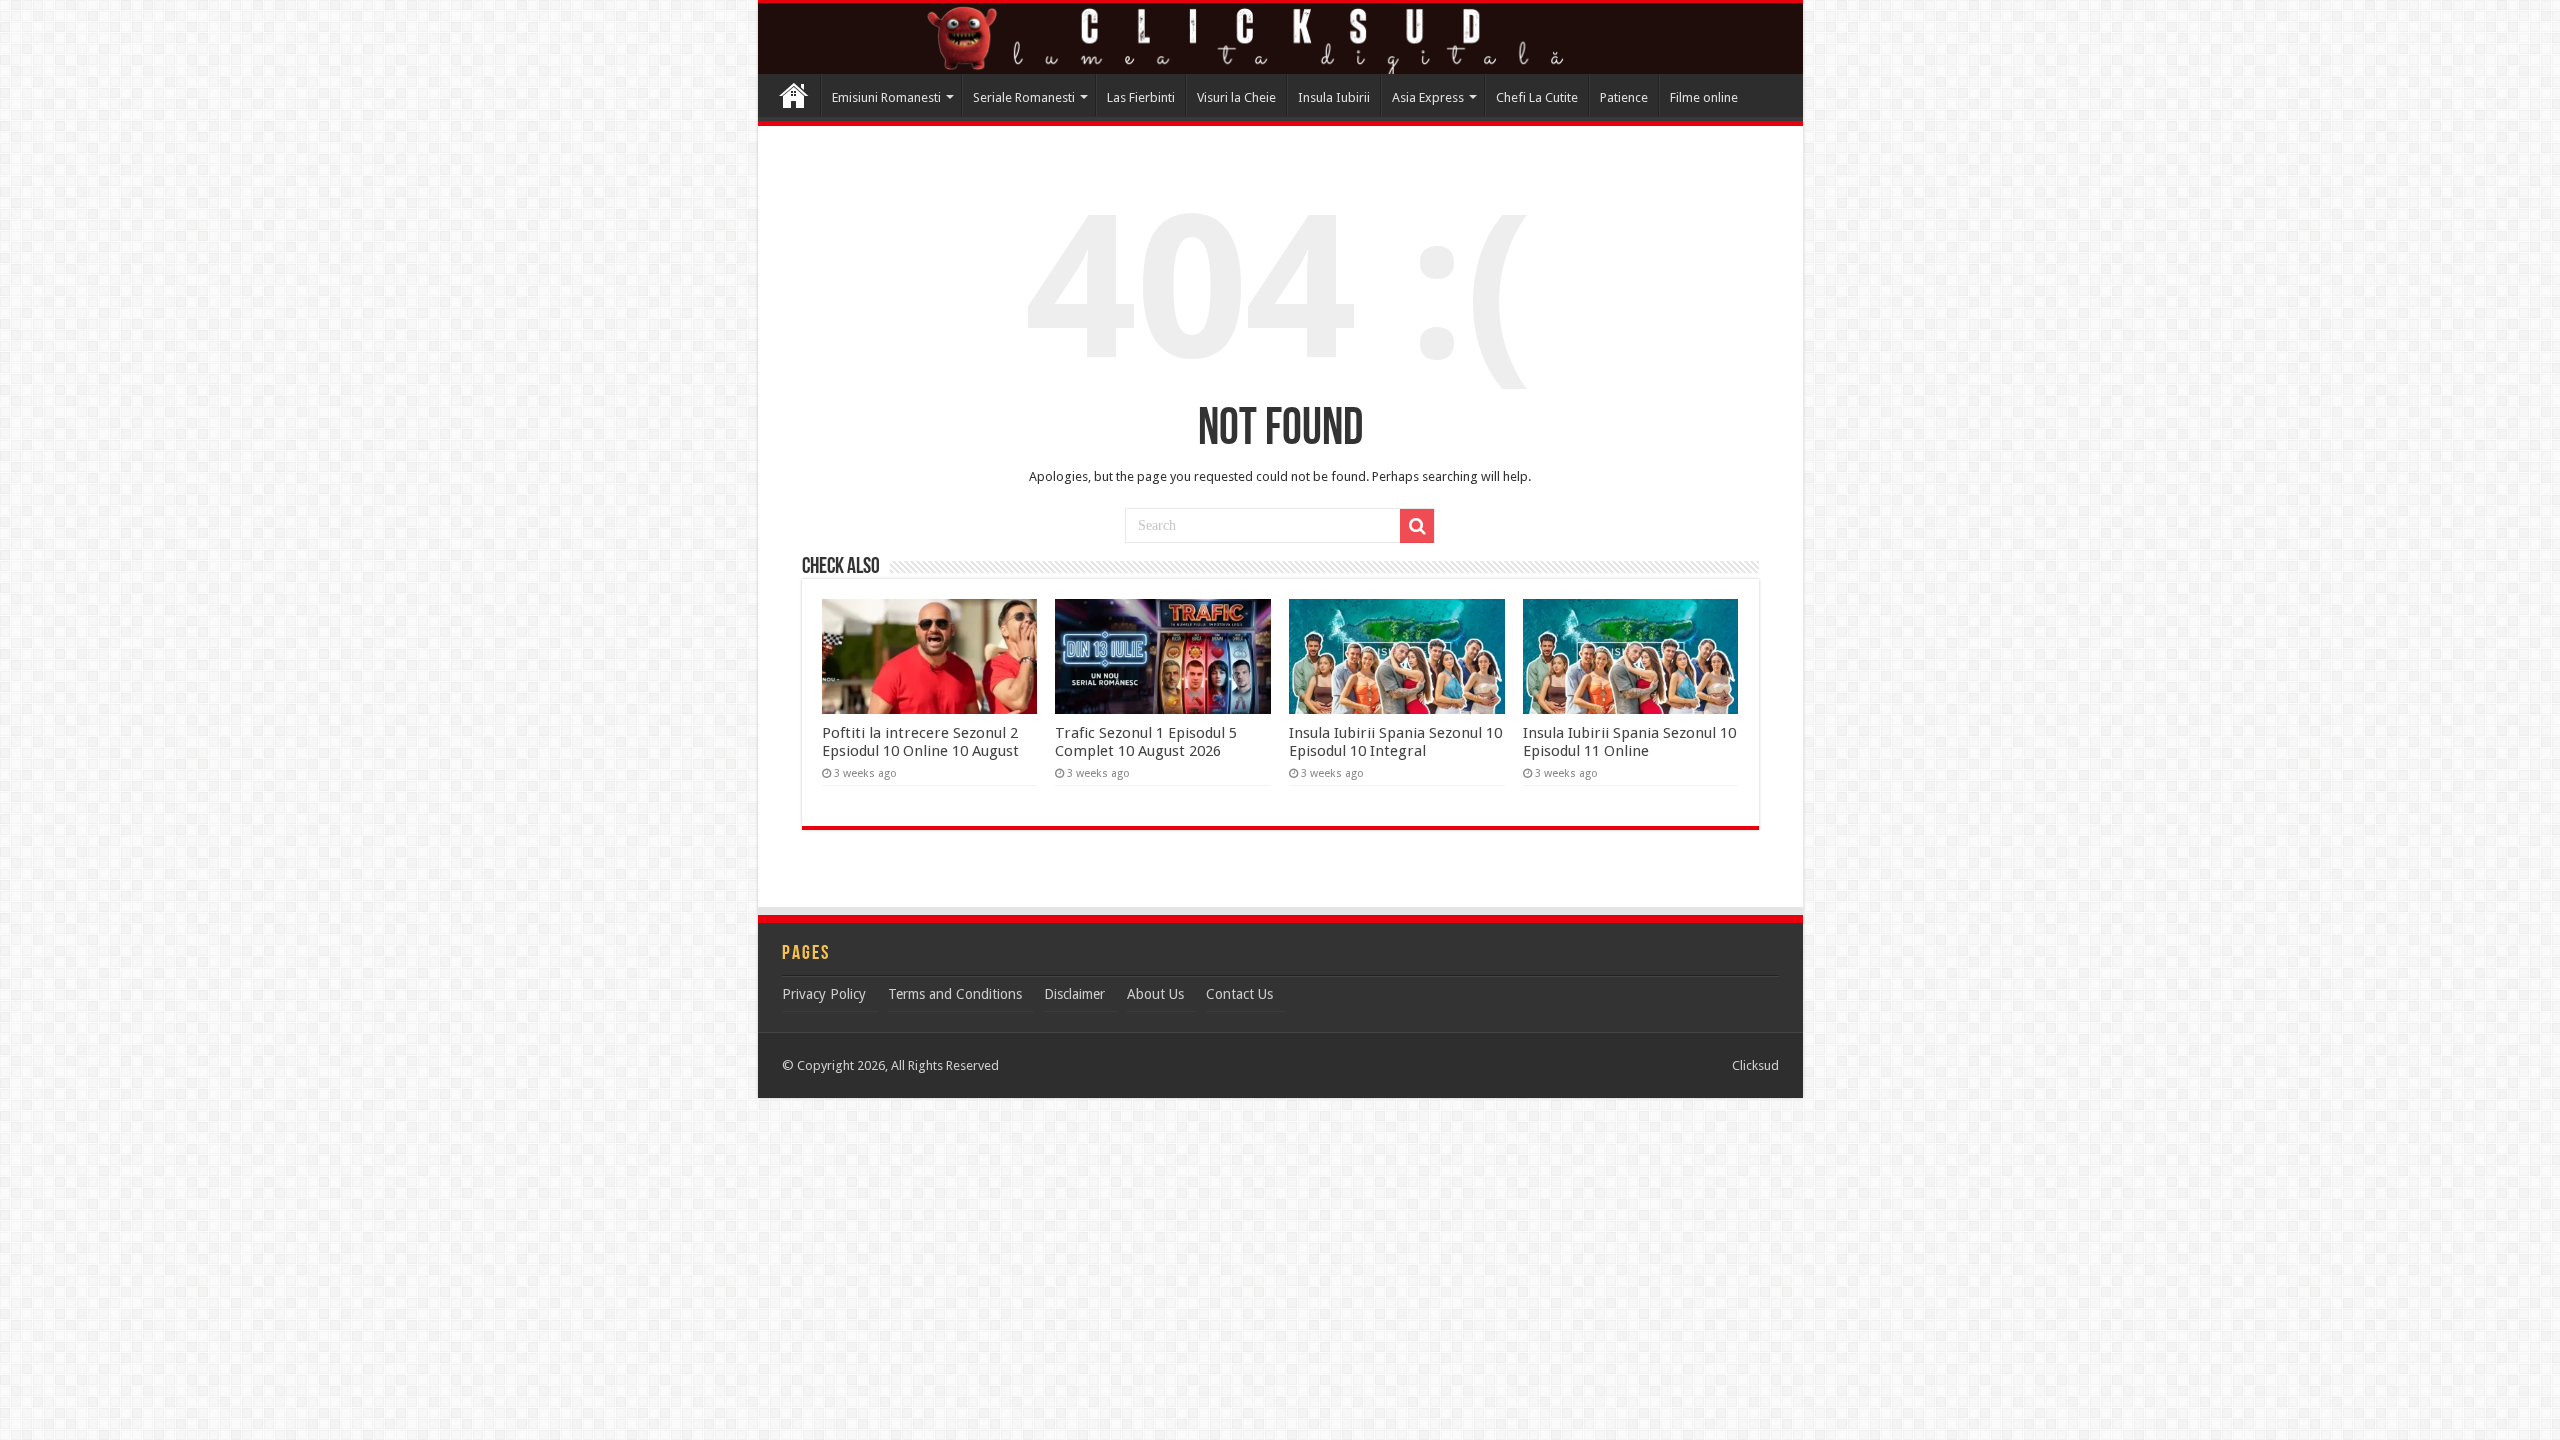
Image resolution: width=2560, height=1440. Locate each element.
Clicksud (794, 95)
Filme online (1704, 97)
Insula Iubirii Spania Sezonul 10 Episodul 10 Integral (1395, 742)
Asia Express (1428, 97)
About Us (1155, 994)
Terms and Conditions (955, 994)
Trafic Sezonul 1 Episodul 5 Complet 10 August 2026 (1146, 742)
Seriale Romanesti (1024, 97)
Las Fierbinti (1141, 97)
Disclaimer (1074, 994)
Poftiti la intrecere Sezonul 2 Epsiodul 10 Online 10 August (920, 742)
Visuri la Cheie (1236, 97)
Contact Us (1239, 994)
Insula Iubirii (1334, 97)
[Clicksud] (1280, 38)
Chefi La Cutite (1537, 97)
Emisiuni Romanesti (886, 97)
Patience (1624, 97)
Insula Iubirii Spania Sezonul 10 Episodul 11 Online (1629, 742)
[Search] (1417, 526)
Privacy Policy (824, 994)
